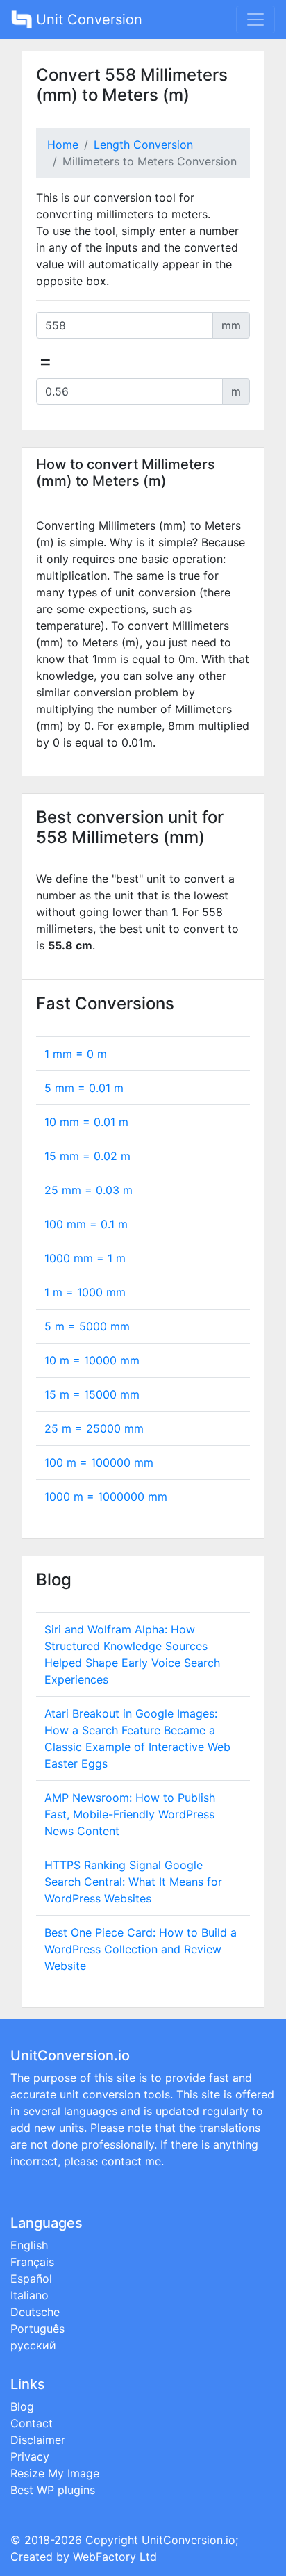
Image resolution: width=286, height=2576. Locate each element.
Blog (22, 2406)
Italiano (30, 2295)
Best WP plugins (53, 2490)
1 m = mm (85, 1292)
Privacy (30, 2456)
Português (37, 2329)
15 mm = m (87, 1156)
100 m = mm (99, 1462)
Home (63, 145)
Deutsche (35, 2312)
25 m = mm (94, 1428)
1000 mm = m (85, 1258)
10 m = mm (92, 1360)
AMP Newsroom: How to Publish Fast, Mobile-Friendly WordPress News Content (130, 1814)
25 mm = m (89, 1190)
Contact (32, 2423)
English (29, 2245)
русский (33, 2345)
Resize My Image (55, 2473)
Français (32, 2262)
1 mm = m (76, 1054)
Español (31, 2279)
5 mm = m (84, 1088)
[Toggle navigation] (255, 19)
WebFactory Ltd (115, 2557)
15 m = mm (92, 1394)
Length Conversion (143, 145)
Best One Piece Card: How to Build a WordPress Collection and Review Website (141, 1949)
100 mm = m (86, 1224)
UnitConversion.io (188, 2540)
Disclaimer (38, 2440)
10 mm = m (86, 1122)
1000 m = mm (106, 1497)
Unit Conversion (87, 19)
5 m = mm (87, 1326)
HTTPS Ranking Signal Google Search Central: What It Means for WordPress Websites (133, 1882)
